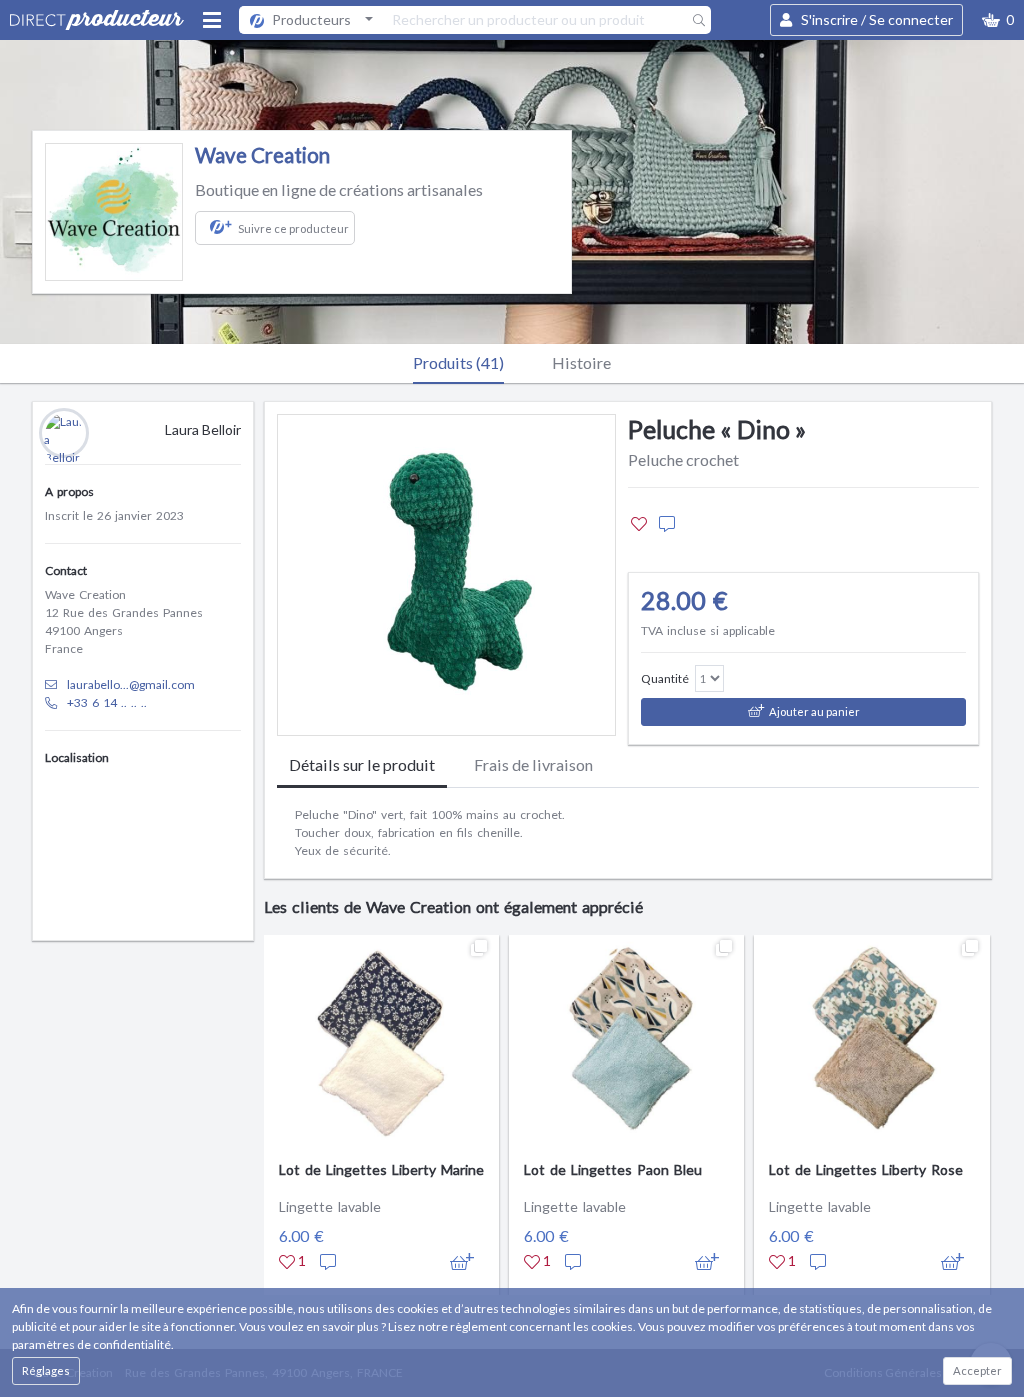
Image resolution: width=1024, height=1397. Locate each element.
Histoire (581, 362)
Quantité (665, 678)
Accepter (977, 1370)
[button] (998, 20)
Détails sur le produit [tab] (362, 764)
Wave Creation (262, 155)
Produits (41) (458, 362)
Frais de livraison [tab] (533, 764)
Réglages (46, 1370)
